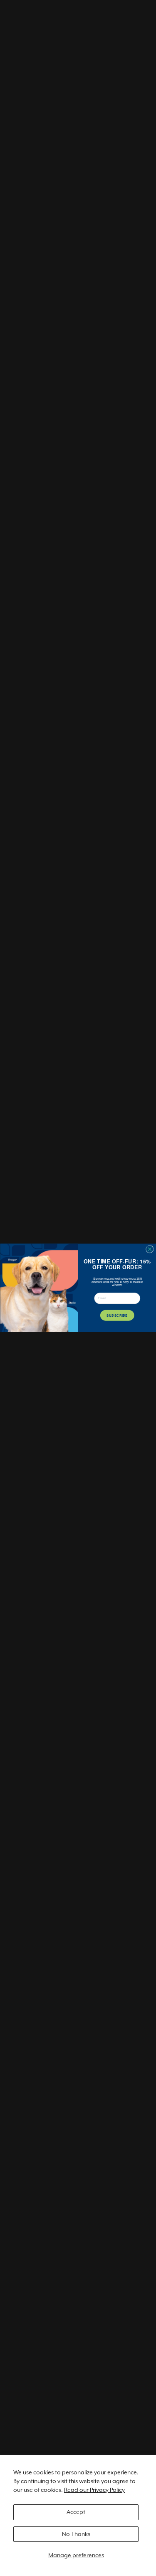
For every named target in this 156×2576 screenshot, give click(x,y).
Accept (76, 2512)
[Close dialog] (150, 1249)
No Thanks (76, 2534)
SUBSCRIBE (117, 1315)
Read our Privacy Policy (94, 2490)
